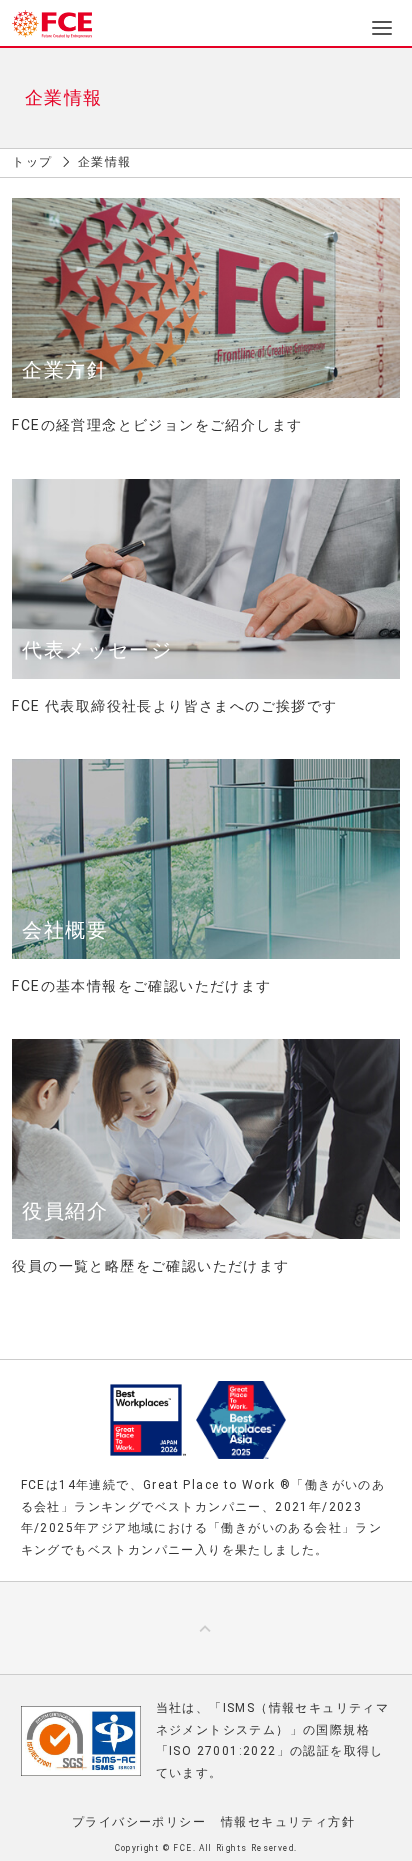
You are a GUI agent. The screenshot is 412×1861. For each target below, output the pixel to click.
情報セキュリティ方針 (288, 1822)
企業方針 (65, 370)
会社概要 (65, 930)
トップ (32, 162)
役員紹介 (65, 1211)
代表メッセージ (97, 650)
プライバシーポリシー (139, 1822)
